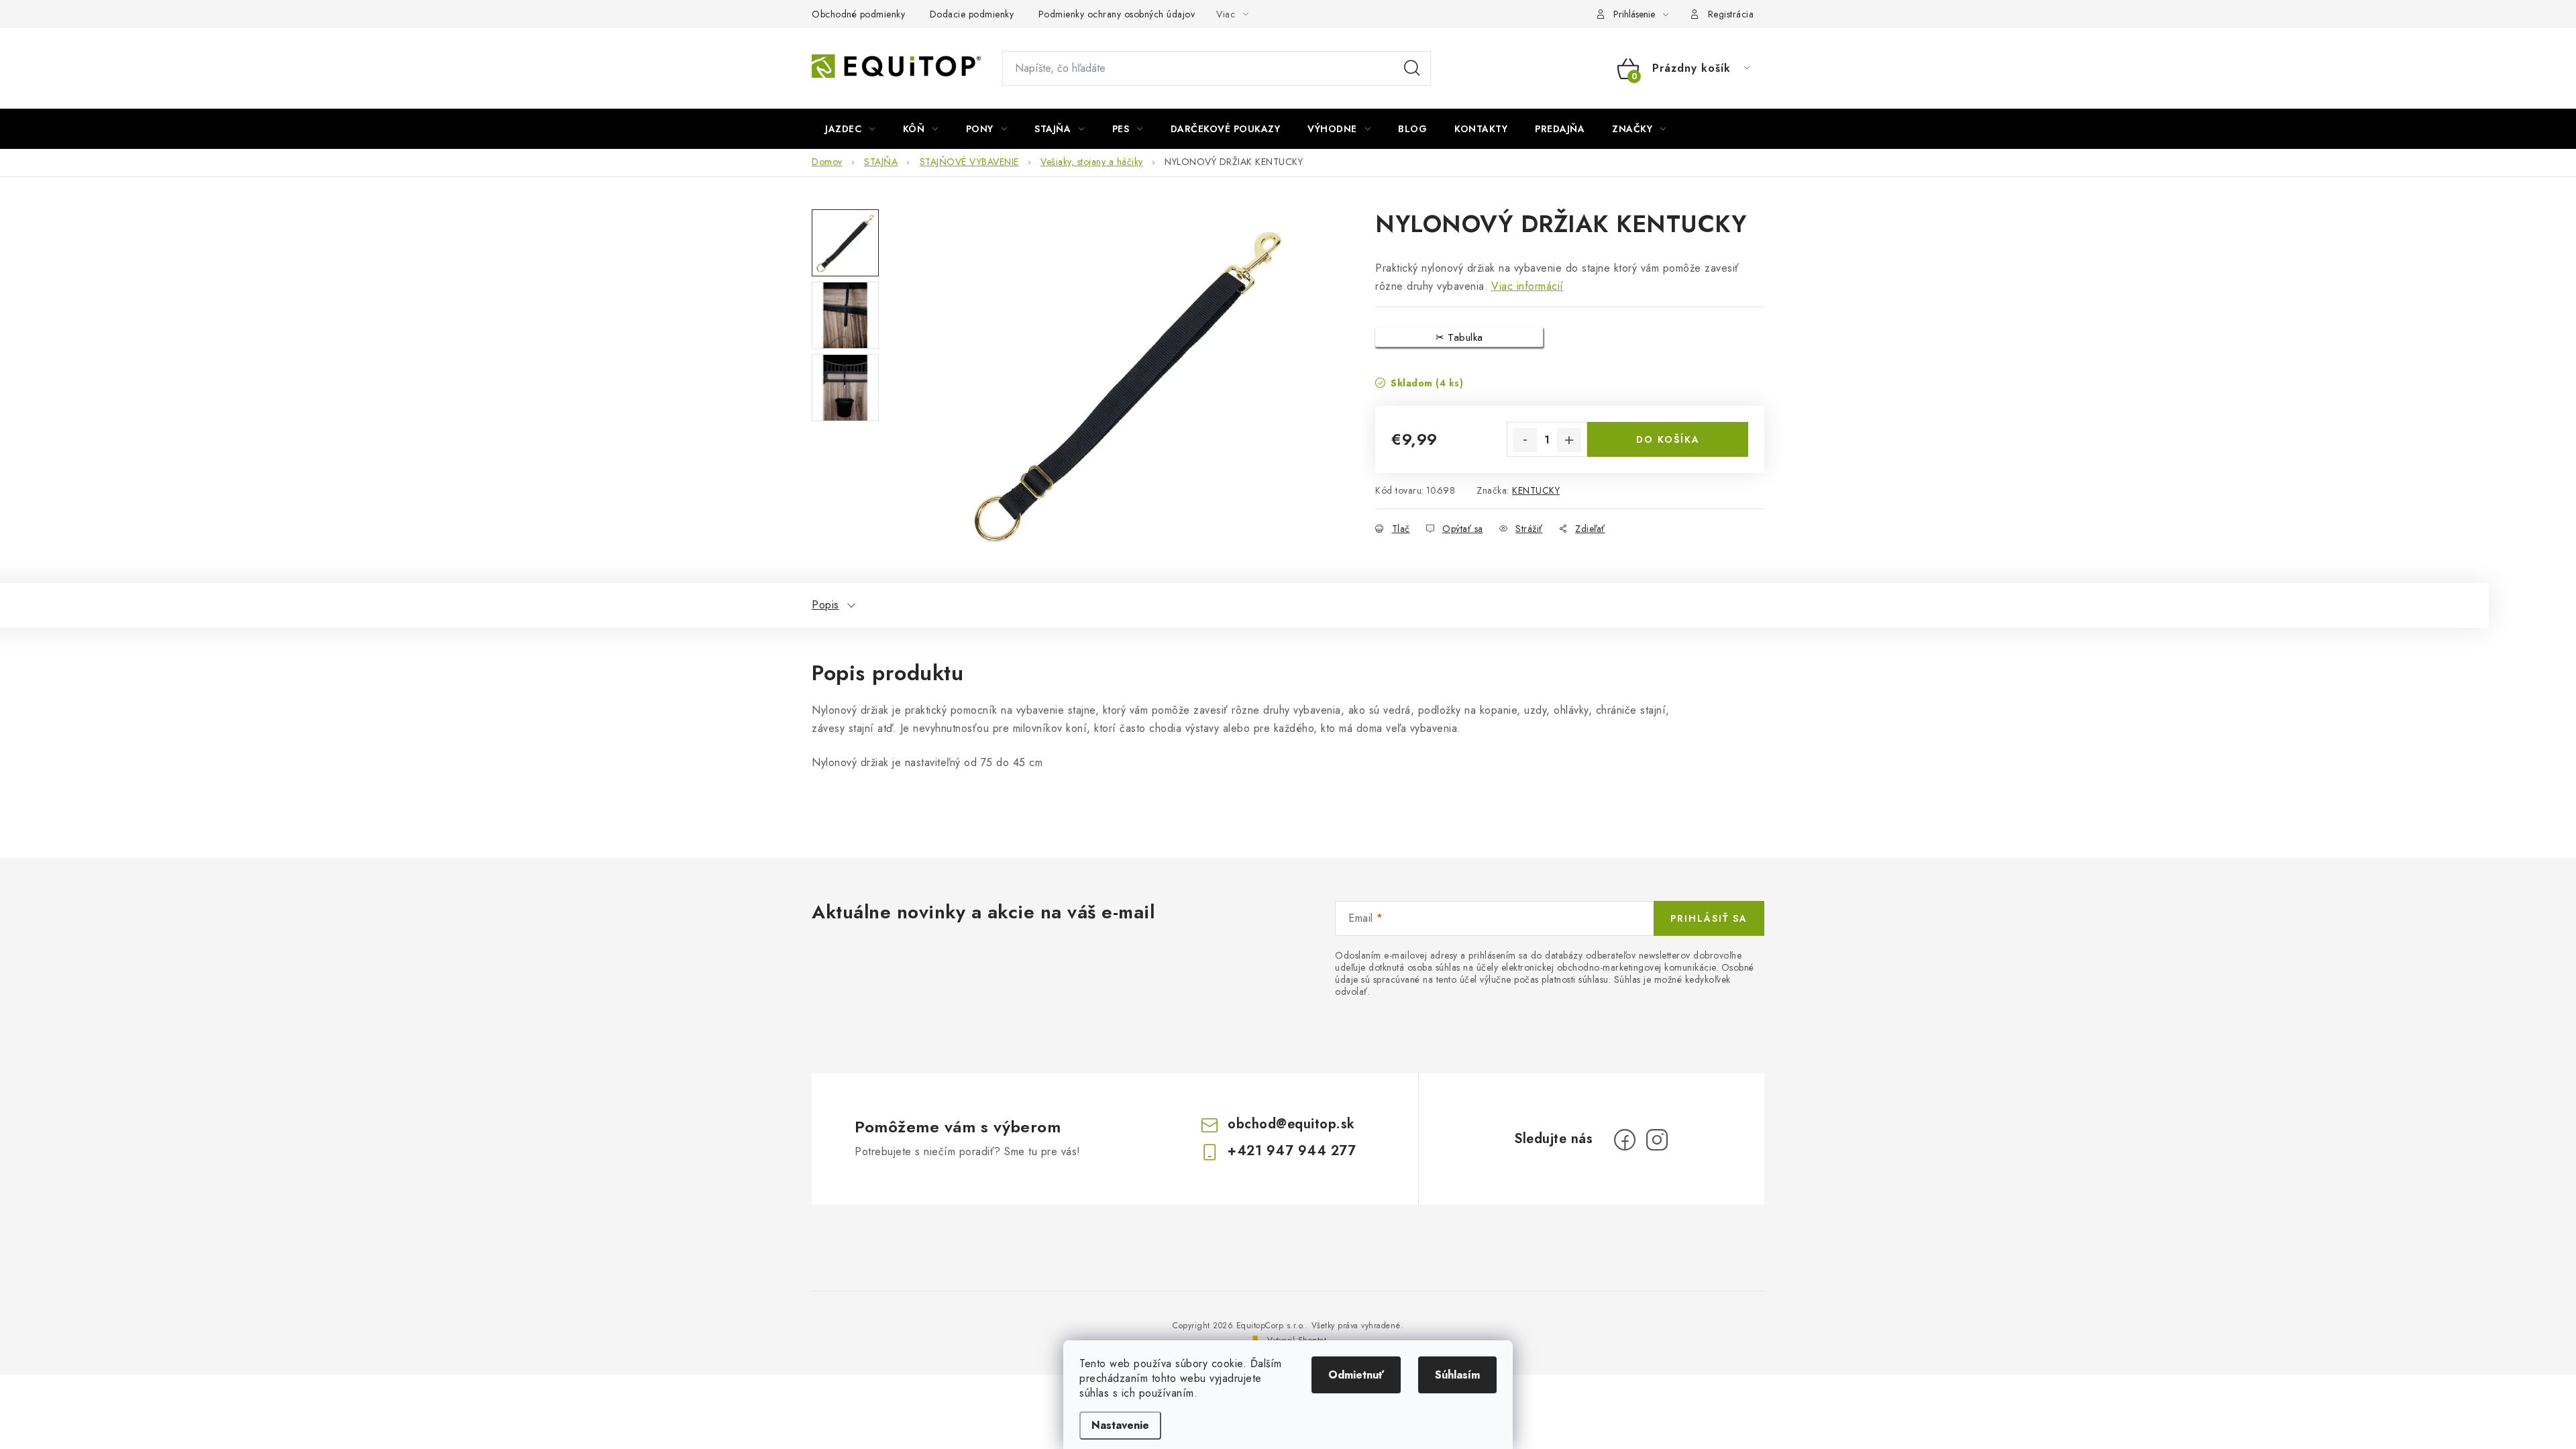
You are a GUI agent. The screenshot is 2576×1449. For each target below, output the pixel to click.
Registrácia (1731, 14)
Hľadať (1412, 68)
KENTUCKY (1536, 490)
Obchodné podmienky (858, 14)
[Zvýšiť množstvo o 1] (1569, 440)
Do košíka (1668, 439)
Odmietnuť (1356, 1375)
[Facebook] (1625, 1140)
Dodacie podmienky (972, 14)
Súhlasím (1457, 1375)
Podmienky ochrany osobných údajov (1117, 14)
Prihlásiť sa (1709, 918)
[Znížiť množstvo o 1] (1525, 440)
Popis (825, 605)
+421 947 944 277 (1292, 1151)
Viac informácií (1527, 286)
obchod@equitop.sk (1291, 1124)
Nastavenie (1120, 1425)
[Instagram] (1657, 1140)
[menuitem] (850, 129)
